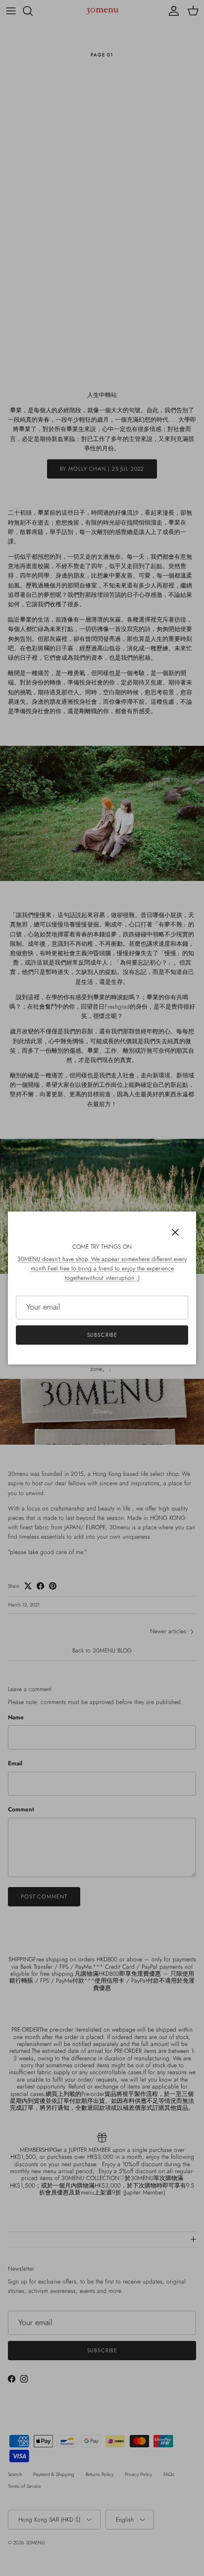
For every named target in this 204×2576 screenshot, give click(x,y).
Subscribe (102, 1335)
